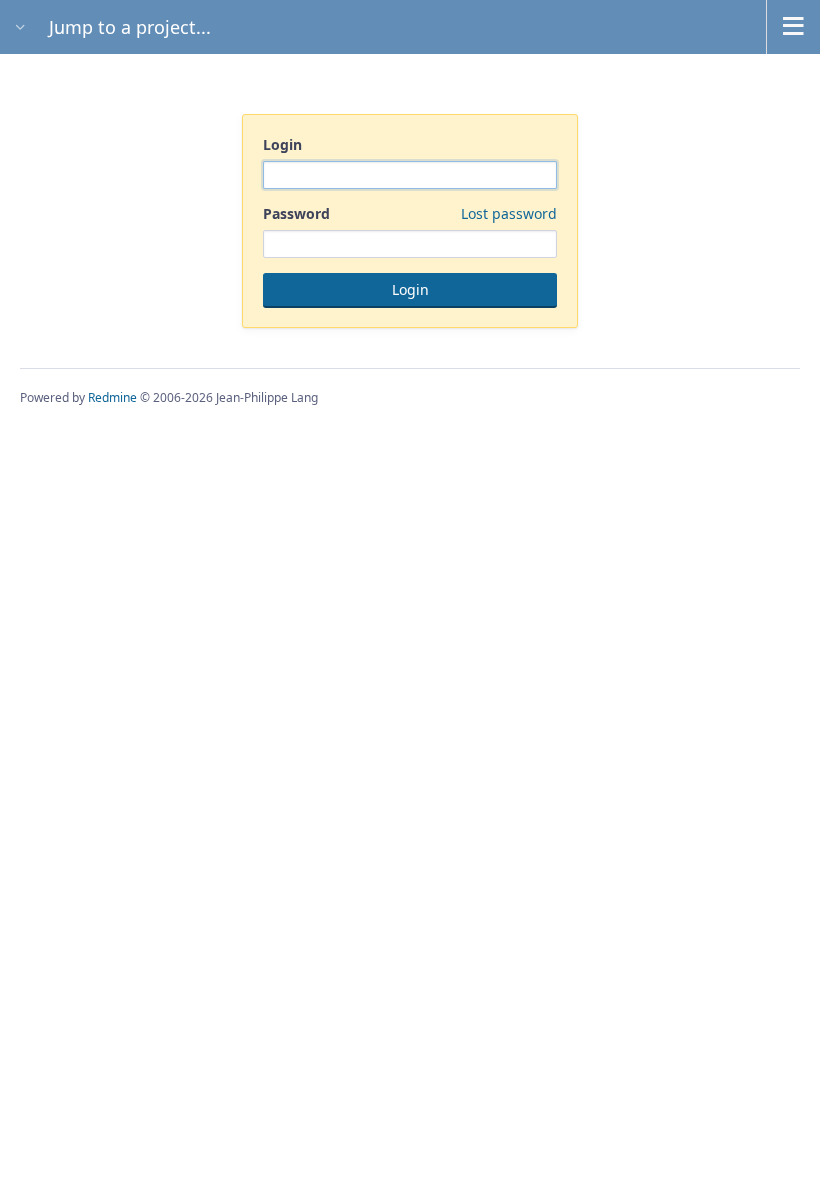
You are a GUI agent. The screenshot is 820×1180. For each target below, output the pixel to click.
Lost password (509, 213)
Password (410, 213)
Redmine (112, 397)
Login (282, 144)
